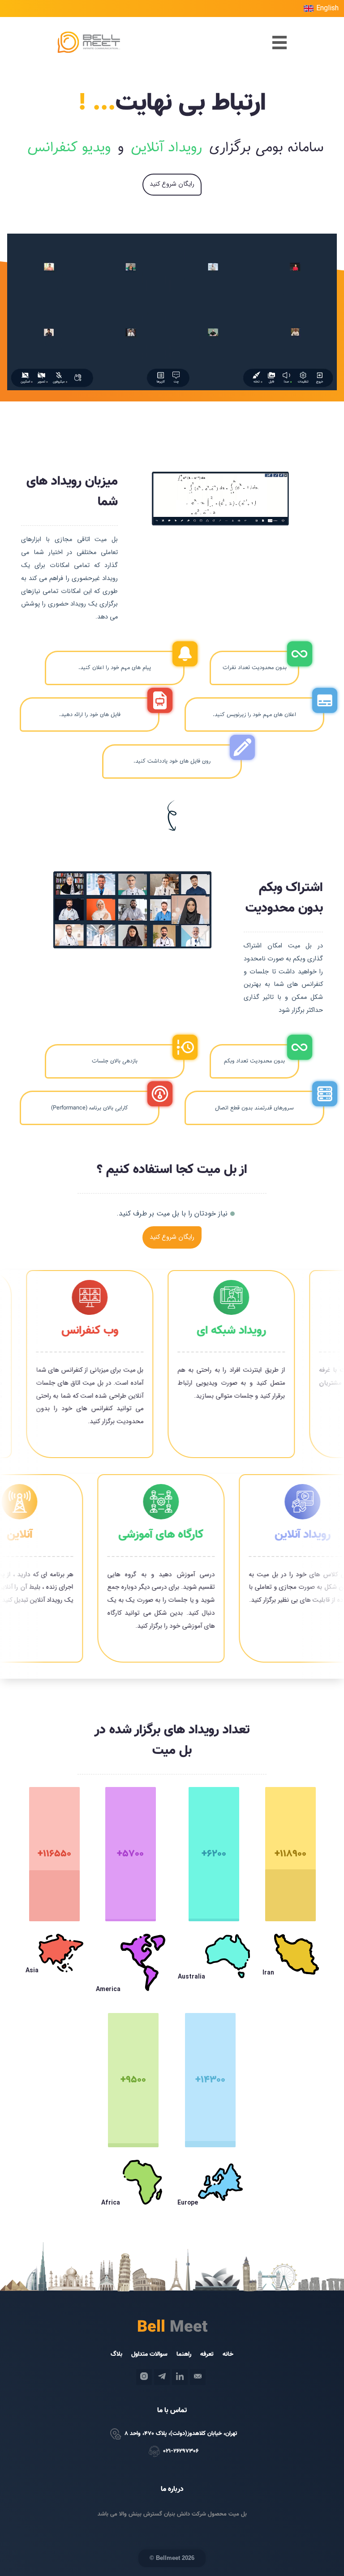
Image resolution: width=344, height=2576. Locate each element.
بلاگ (116, 2354)
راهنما (184, 2354)
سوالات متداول (145, 2354)
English (327, 9)
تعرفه (207, 2354)
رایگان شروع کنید (172, 184)
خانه (228, 2354)
